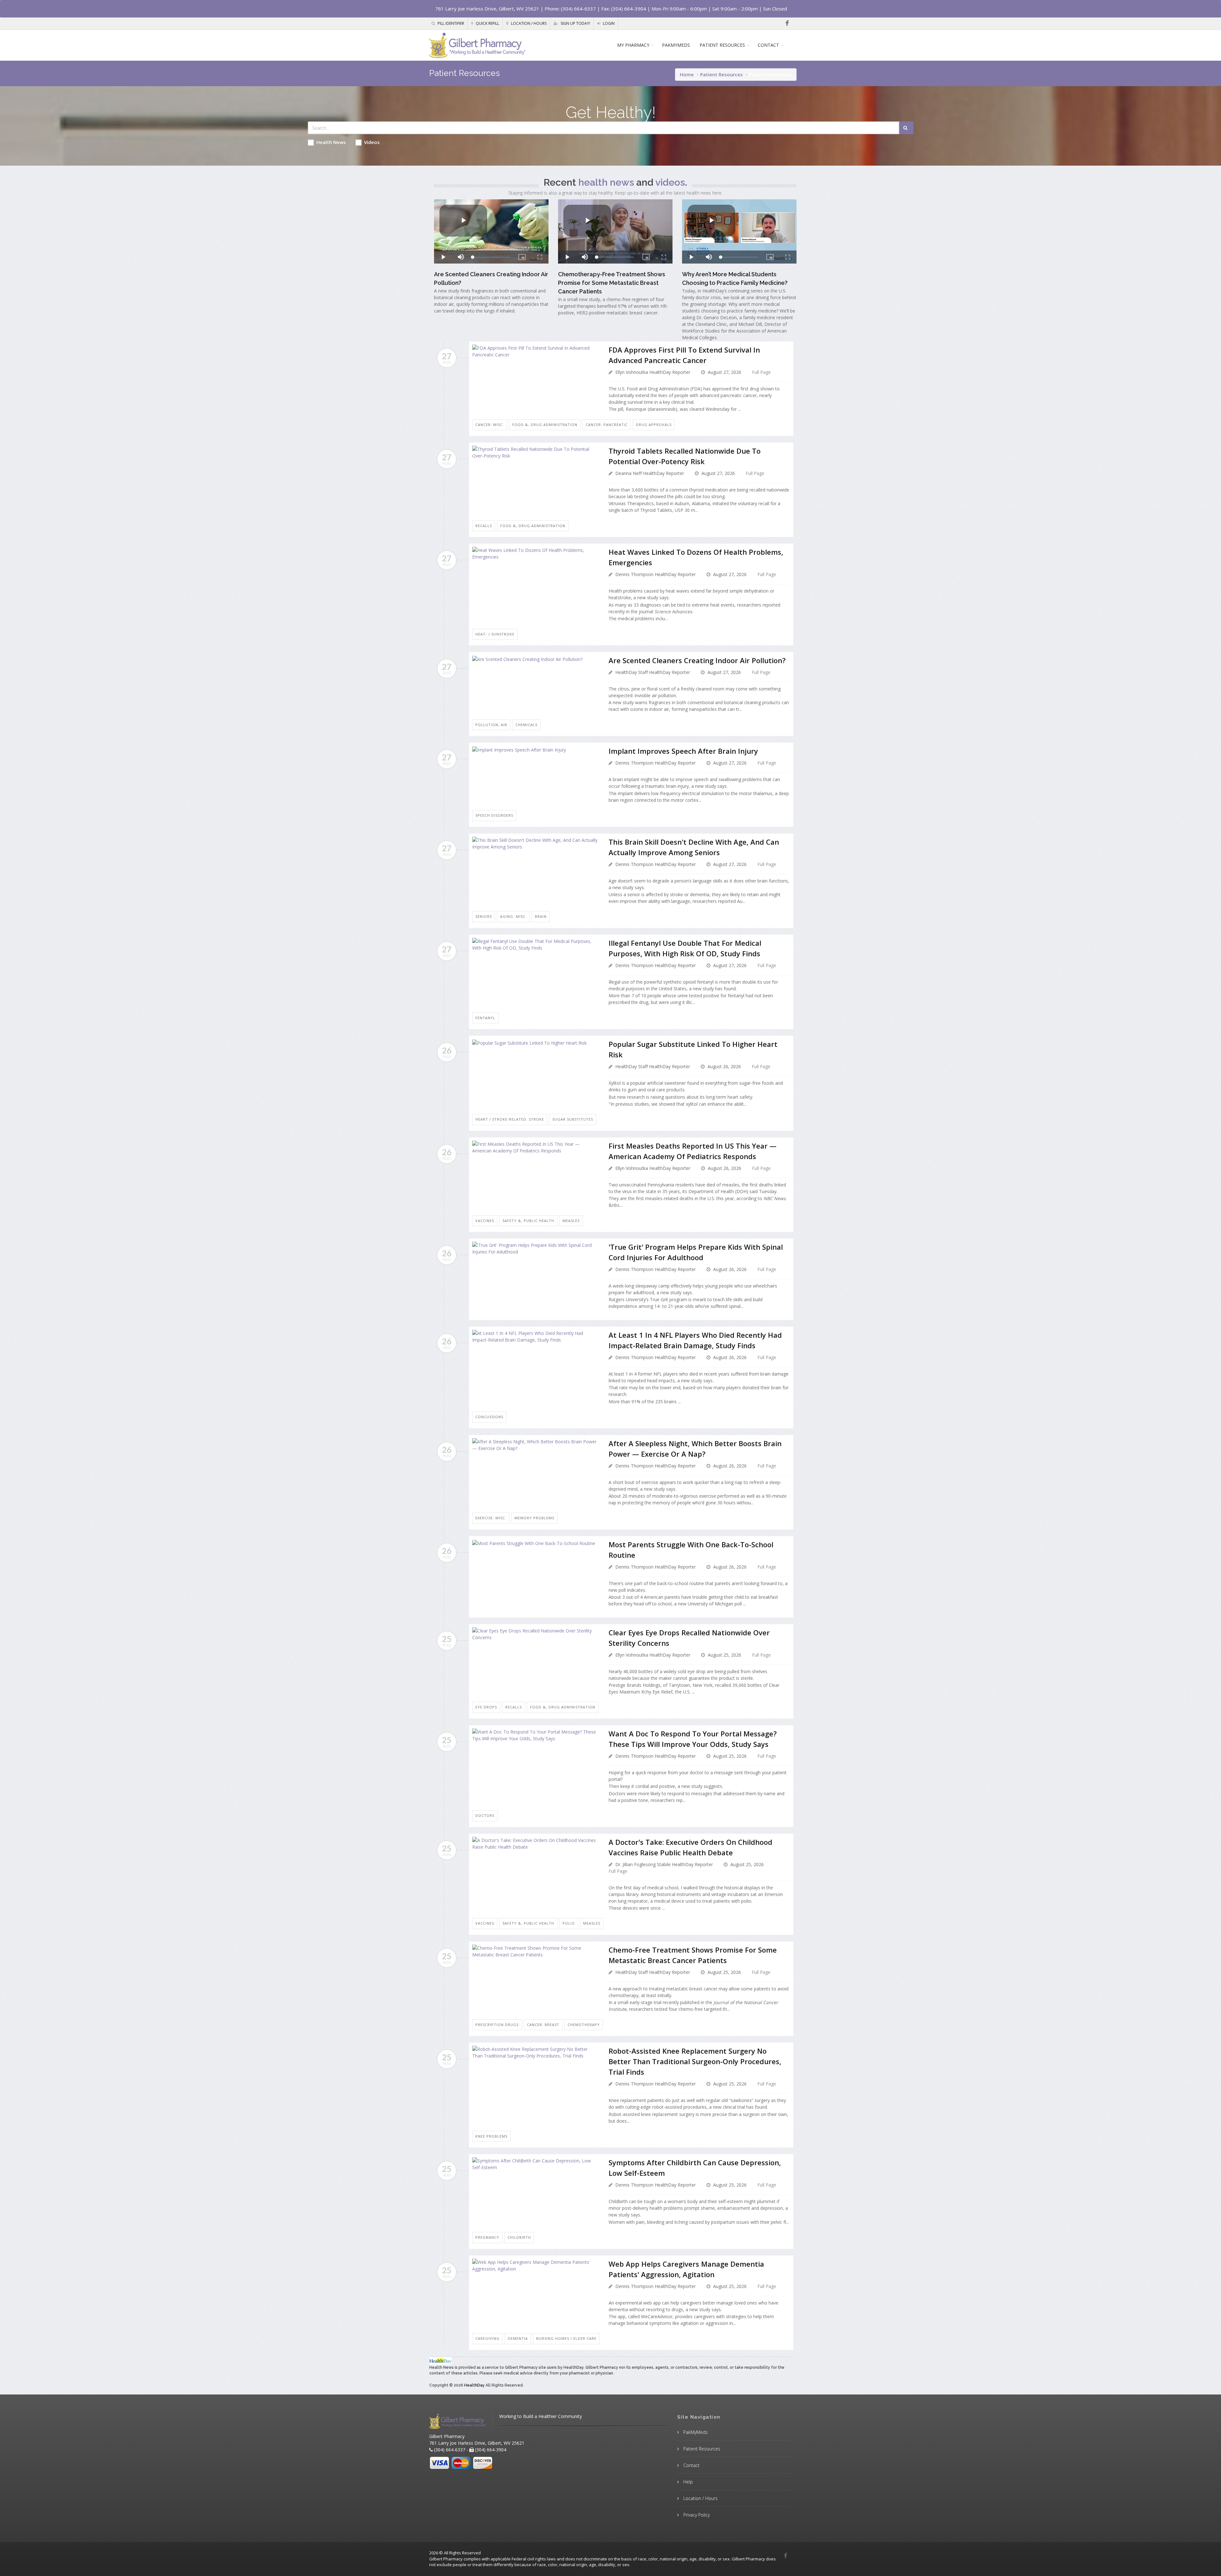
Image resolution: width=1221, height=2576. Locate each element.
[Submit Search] (906, 128)
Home (687, 74)
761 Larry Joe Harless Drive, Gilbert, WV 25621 (487, 9)
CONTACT (768, 45)
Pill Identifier (450, 23)
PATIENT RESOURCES (722, 45)
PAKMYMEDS (676, 45)
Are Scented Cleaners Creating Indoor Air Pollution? (697, 660)
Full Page (761, 372)
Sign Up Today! (575, 23)
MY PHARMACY (633, 45)
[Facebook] (787, 23)
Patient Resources (721, 74)
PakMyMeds (695, 2432)
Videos (372, 142)
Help (687, 2482)
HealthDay (474, 2385)
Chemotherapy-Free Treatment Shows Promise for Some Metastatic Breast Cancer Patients (612, 283)
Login (608, 23)
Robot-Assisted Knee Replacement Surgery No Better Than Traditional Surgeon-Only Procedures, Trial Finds (695, 2061)
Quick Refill (487, 23)
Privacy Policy (696, 2515)
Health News (331, 142)
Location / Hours (528, 23)
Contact (691, 2465)
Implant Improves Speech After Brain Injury (683, 751)
